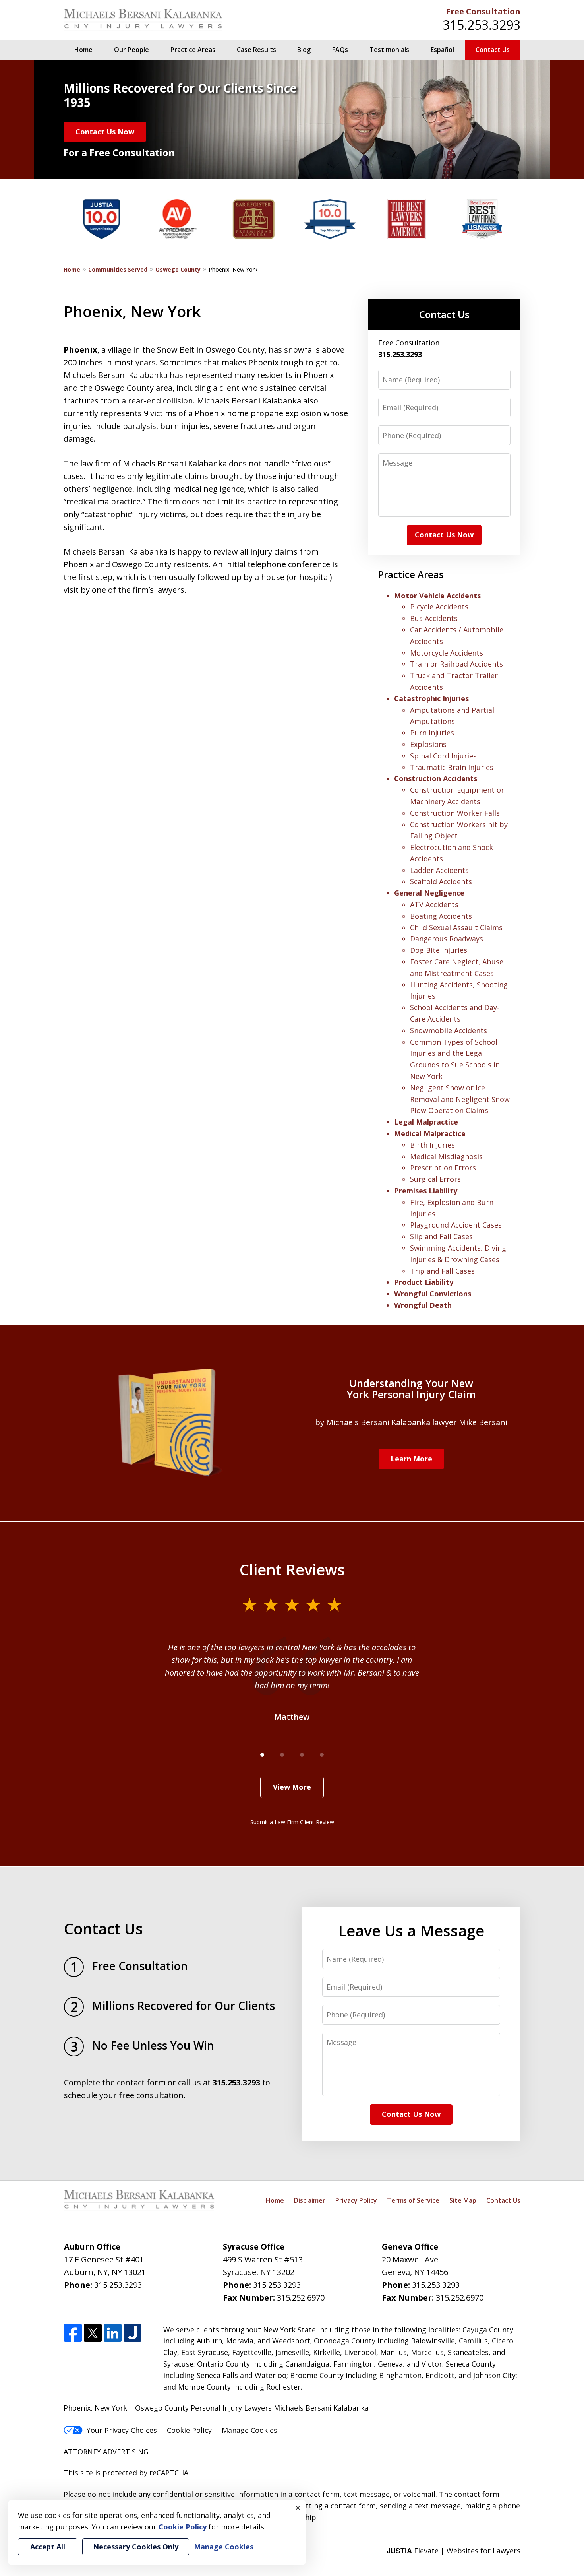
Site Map (463, 2200)
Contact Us (493, 50)
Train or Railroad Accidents (456, 664)
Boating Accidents (441, 916)
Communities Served (118, 269)
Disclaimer (310, 2200)
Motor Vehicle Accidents (437, 596)
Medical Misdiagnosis (446, 1156)
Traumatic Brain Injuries (452, 767)
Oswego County (178, 269)
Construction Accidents (436, 778)
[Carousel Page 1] (262, 1755)
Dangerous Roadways (447, 939)
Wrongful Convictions (433, 1294)
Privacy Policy (356, 2200)
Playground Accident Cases (456, 1225)
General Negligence (429, 893)
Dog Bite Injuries (439, 950)
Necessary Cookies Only (136, 2547)
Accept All (48, 2547)
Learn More (411, 1459)
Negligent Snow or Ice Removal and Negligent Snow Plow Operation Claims (460, 1099)
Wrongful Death (423, 1305)
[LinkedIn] (113, 2333)
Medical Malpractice (430, 1133)
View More (292, 1787)
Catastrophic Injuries (431, 698)
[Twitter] (93, 2333)
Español (442, 50)
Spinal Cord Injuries (443, 756)
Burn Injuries (432, 733)
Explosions (428, 744)
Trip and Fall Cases (442, 1271)
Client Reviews (292, 1569)
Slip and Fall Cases (441, 1236)
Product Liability (424, 1282)
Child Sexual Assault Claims (456, 927)
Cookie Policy (189, 2430)
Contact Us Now (105, 132)
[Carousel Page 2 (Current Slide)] (282, 1755)
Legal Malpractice (426, 1122)
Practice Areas (193, 50)
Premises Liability (426, 1191)
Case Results (256, 50)
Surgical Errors (435, 1179)
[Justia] (132, 2333)
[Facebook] (73, 2333)
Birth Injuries (432, 1145)
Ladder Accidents (439, 870)
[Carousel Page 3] (302, 1755)
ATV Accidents (434, 904)
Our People (131, 50)
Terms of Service (413, 2200)
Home (83, 50)
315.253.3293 (482, 25)
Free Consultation (483, 11)
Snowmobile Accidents (449, 1030)
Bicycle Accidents (439, 607)
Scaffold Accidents (441, 881)
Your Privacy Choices (122, 2430)
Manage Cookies (249, 2430)
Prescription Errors (443, 1168)
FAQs (340, 50)
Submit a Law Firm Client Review (292, 1822)
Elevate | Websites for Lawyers (453, 2551)
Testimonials (389, 50)
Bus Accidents (434, 618)
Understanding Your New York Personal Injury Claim (411, 1389)
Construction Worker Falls (455, 813)
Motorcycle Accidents (447, 653)
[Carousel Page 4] (322, 1755)
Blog (304, 50)
